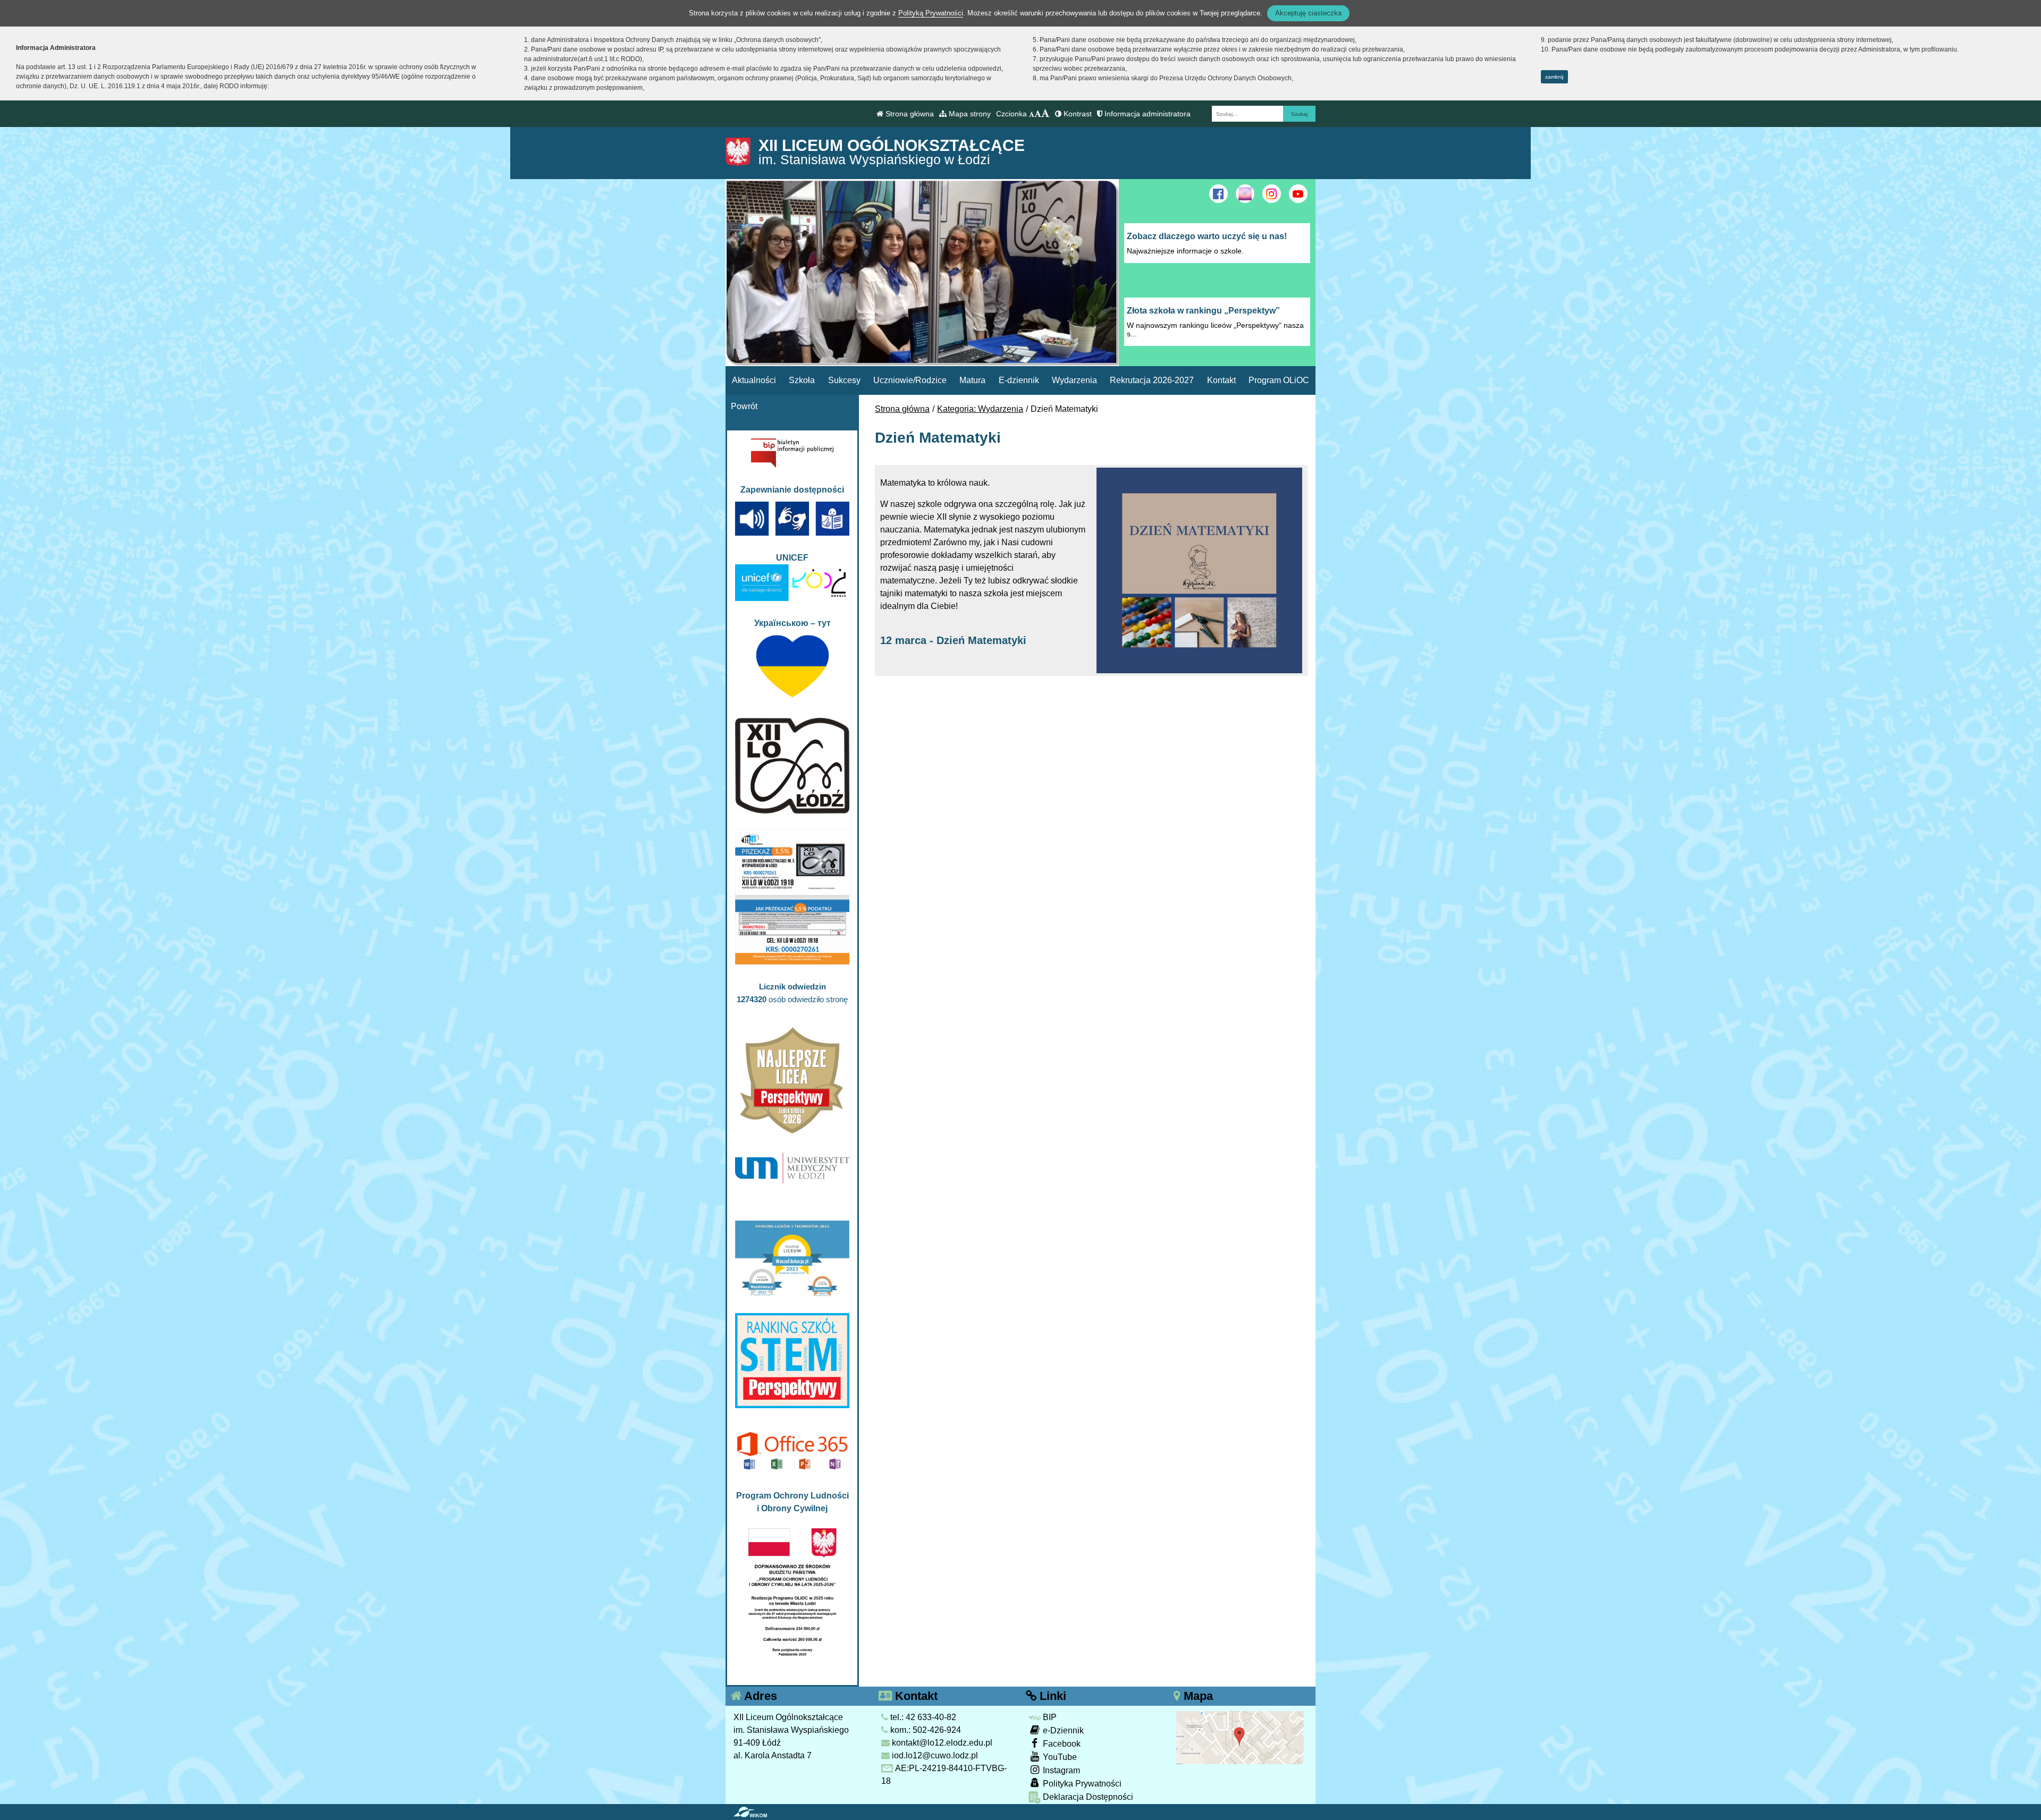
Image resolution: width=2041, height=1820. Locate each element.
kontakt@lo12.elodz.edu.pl (941, 1743)
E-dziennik (1019, 380)
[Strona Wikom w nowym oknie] (750, 1812)
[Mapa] (1240, 1737)
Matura (972, 380)
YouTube (1059, 1757)
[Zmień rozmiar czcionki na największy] (1045, 114)
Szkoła (802, 380)
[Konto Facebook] (1218, 194)
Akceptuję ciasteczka (1308, 13)
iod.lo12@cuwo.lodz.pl (934, 1755)
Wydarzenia (1074, 380)
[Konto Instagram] (1272, 194)
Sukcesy (844, 380)
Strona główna (909, 114)
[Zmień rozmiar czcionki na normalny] (1032, 114)
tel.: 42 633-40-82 (922, 1717)
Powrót (744, 406)
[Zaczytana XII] (1245, 194)
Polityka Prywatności (1081, 1784)
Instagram (1060, 1770)
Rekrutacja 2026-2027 (1152, 380)
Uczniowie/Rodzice (910, 380)
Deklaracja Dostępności (1087, 1797)
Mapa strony (969, 114)
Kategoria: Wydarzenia (980, 409)
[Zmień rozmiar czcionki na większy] (1038, 114)
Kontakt (1221, 380)
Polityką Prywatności (931, 13)
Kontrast (1077, 114)
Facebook (1061, 1744)
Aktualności (754, 380)
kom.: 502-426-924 (925, 1730)
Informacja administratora (1146, 114)
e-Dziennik (1062, 1730)
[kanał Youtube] (1298, 194)
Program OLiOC (1279, 380)
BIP (1049, 1717)
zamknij (1554, 77)
